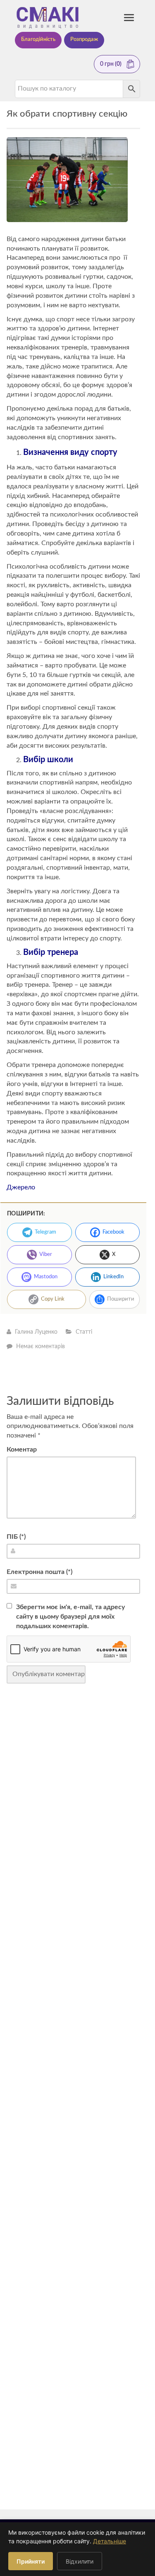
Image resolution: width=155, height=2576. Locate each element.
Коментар (22, 1449)
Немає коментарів (41, 1347)
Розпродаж (84, 39)
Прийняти (31, 2561)
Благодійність (38, 39)
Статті (84, 1332)
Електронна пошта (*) (39, 1572)
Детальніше (110, 2541)
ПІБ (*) (16, 1537)
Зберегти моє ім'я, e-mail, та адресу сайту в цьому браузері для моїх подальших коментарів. (70, 1617)
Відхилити (80, 2561)
